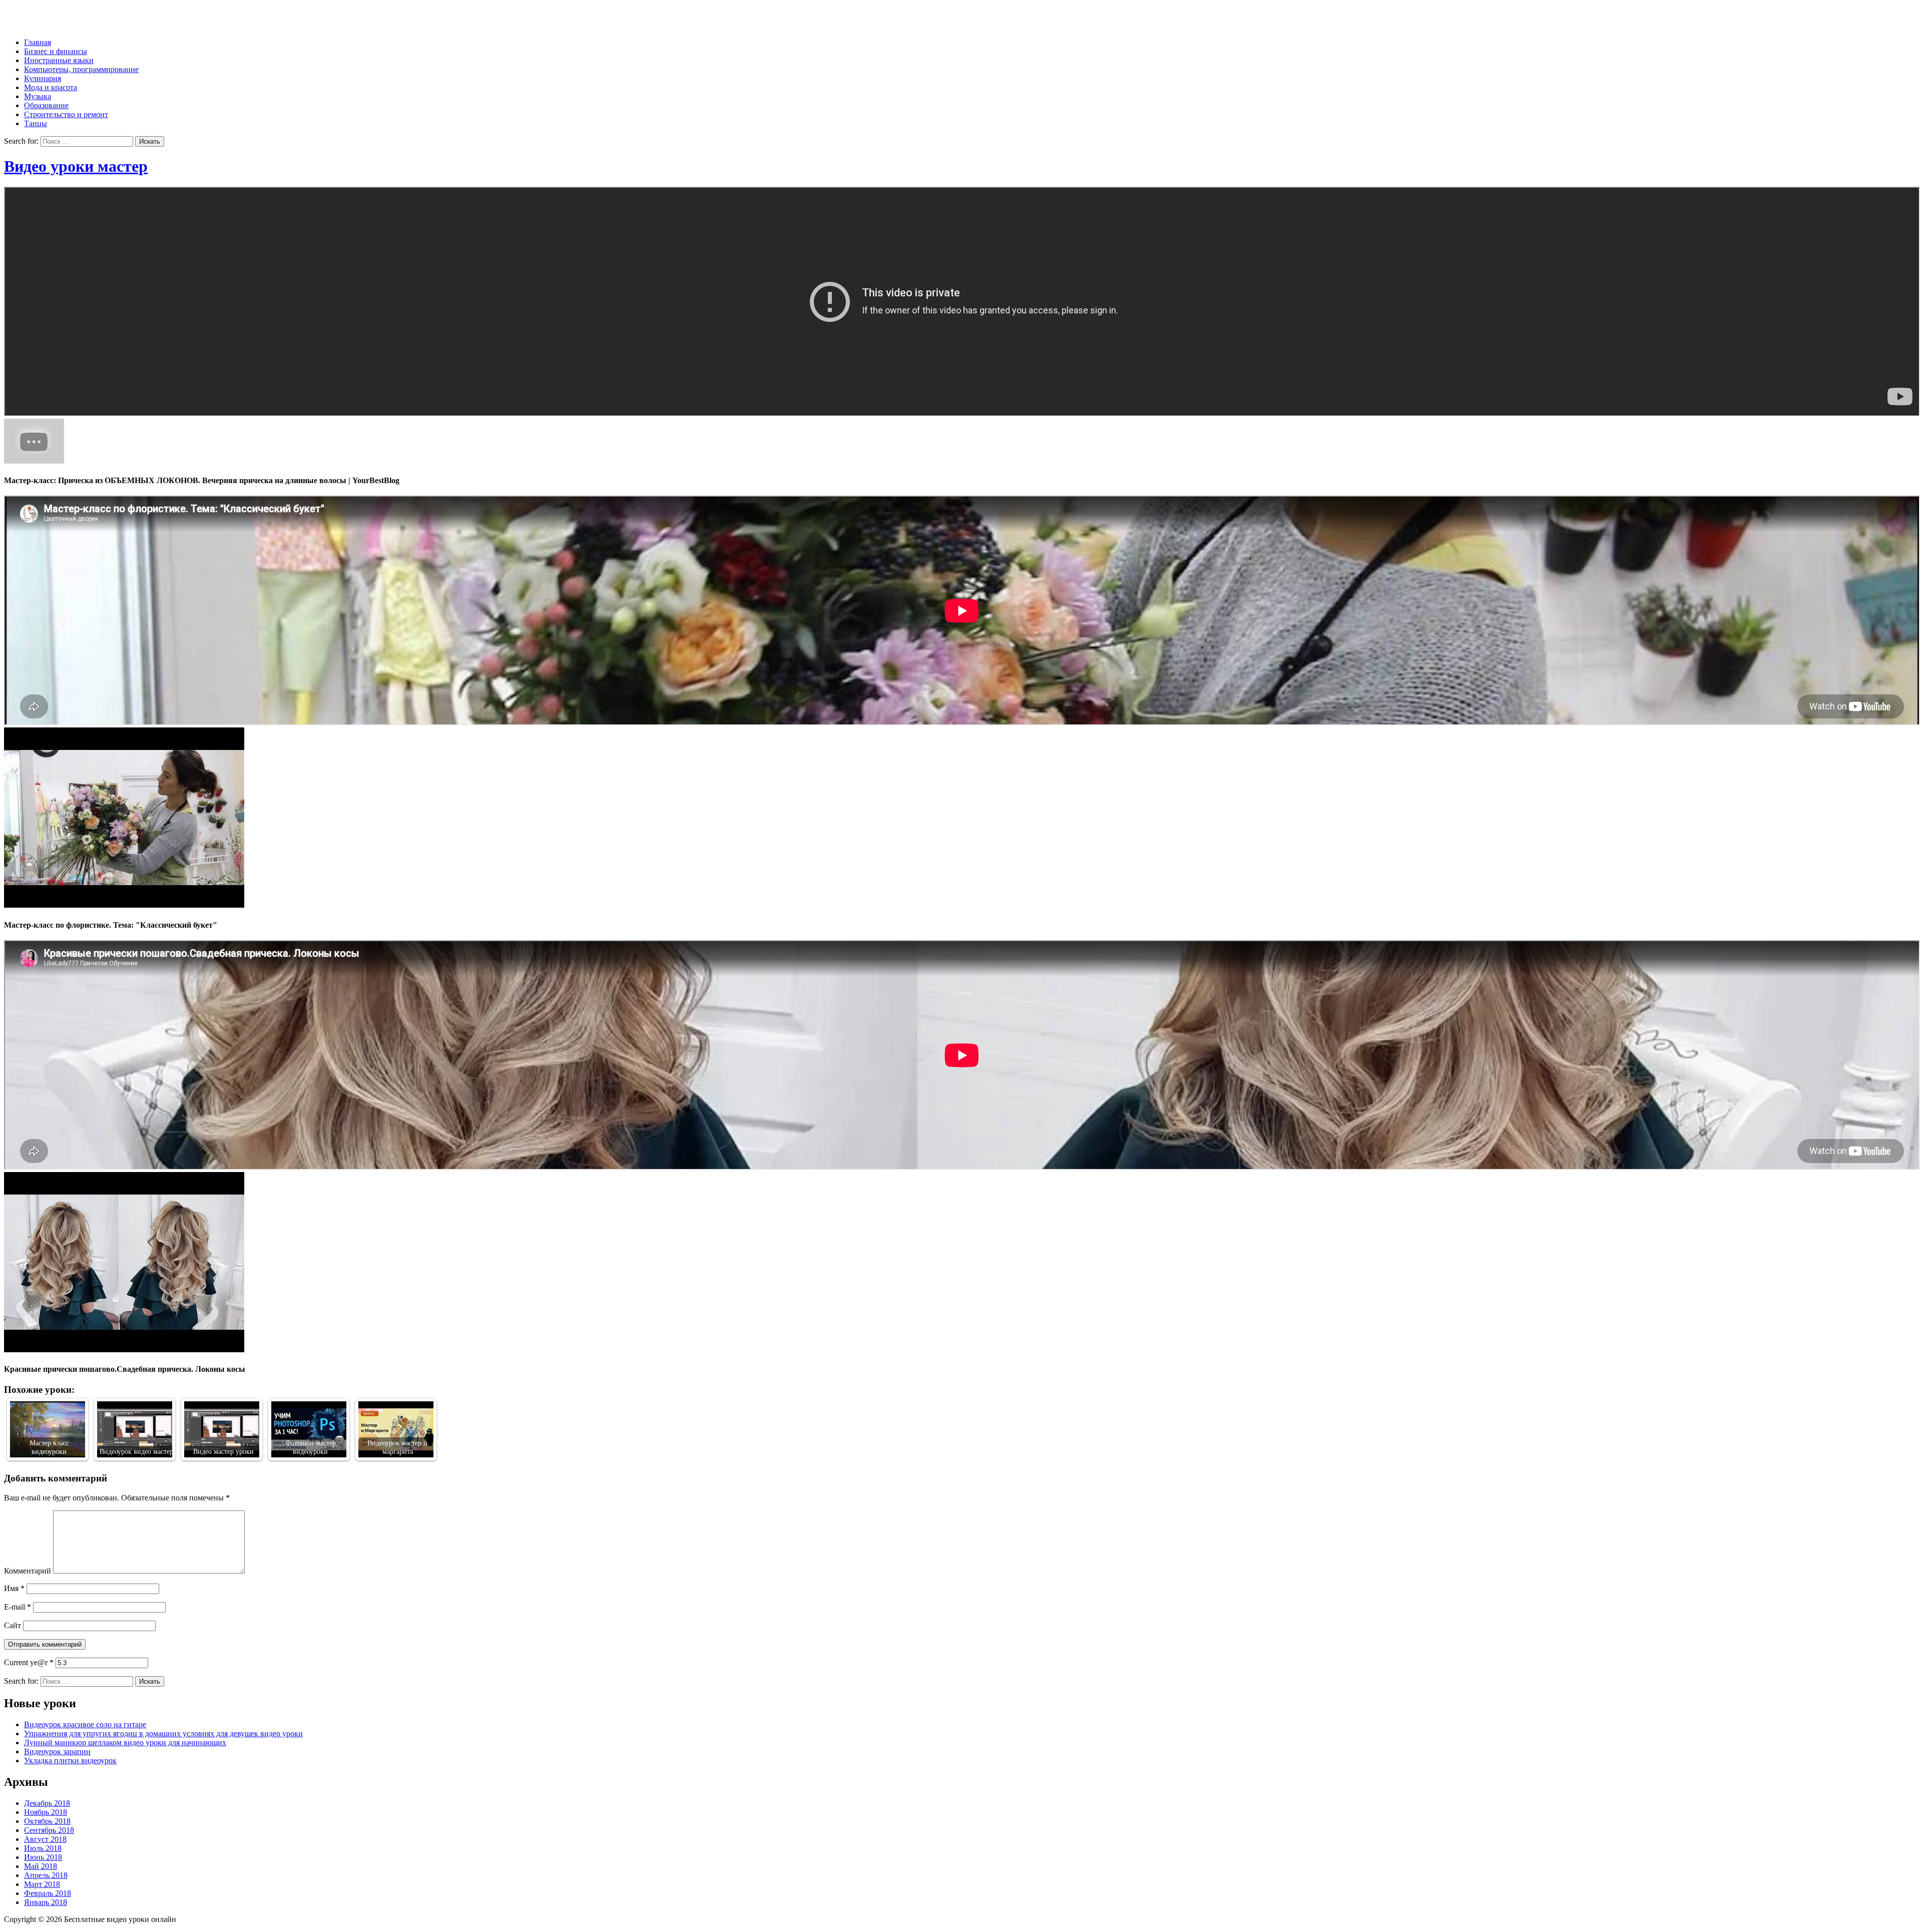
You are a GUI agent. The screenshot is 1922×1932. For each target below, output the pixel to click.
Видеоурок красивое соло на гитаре (85, 1724)
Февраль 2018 (48, 1893)
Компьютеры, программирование (81, 69)
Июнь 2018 (43, 1857)
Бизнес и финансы (56, 51)
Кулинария (43, 78)
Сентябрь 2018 (49, 1830)
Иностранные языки (59, 60)
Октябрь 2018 (47, 1821)
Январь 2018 (46, 1902)
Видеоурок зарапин (57, 1752)
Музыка (38, 96)
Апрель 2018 (46, 1875)
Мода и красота (51, 87)
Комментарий (28, 1571)
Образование (46, 105)
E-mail (18, 1607)
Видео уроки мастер (76, 166)
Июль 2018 (43, 1848)
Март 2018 (42, 1884)
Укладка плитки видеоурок (70, 1761)
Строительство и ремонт (66, 114)
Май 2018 (41, 1866)
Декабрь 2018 (47, 1803)
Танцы (36, 123)
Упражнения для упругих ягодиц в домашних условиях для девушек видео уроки (163, 1733)
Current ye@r (29, 1662)
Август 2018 (45, 1839)
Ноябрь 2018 (46, 1812)
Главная (38, 42)
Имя (14, 1588)
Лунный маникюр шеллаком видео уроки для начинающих (125, 1743)
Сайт (13, 1625)
